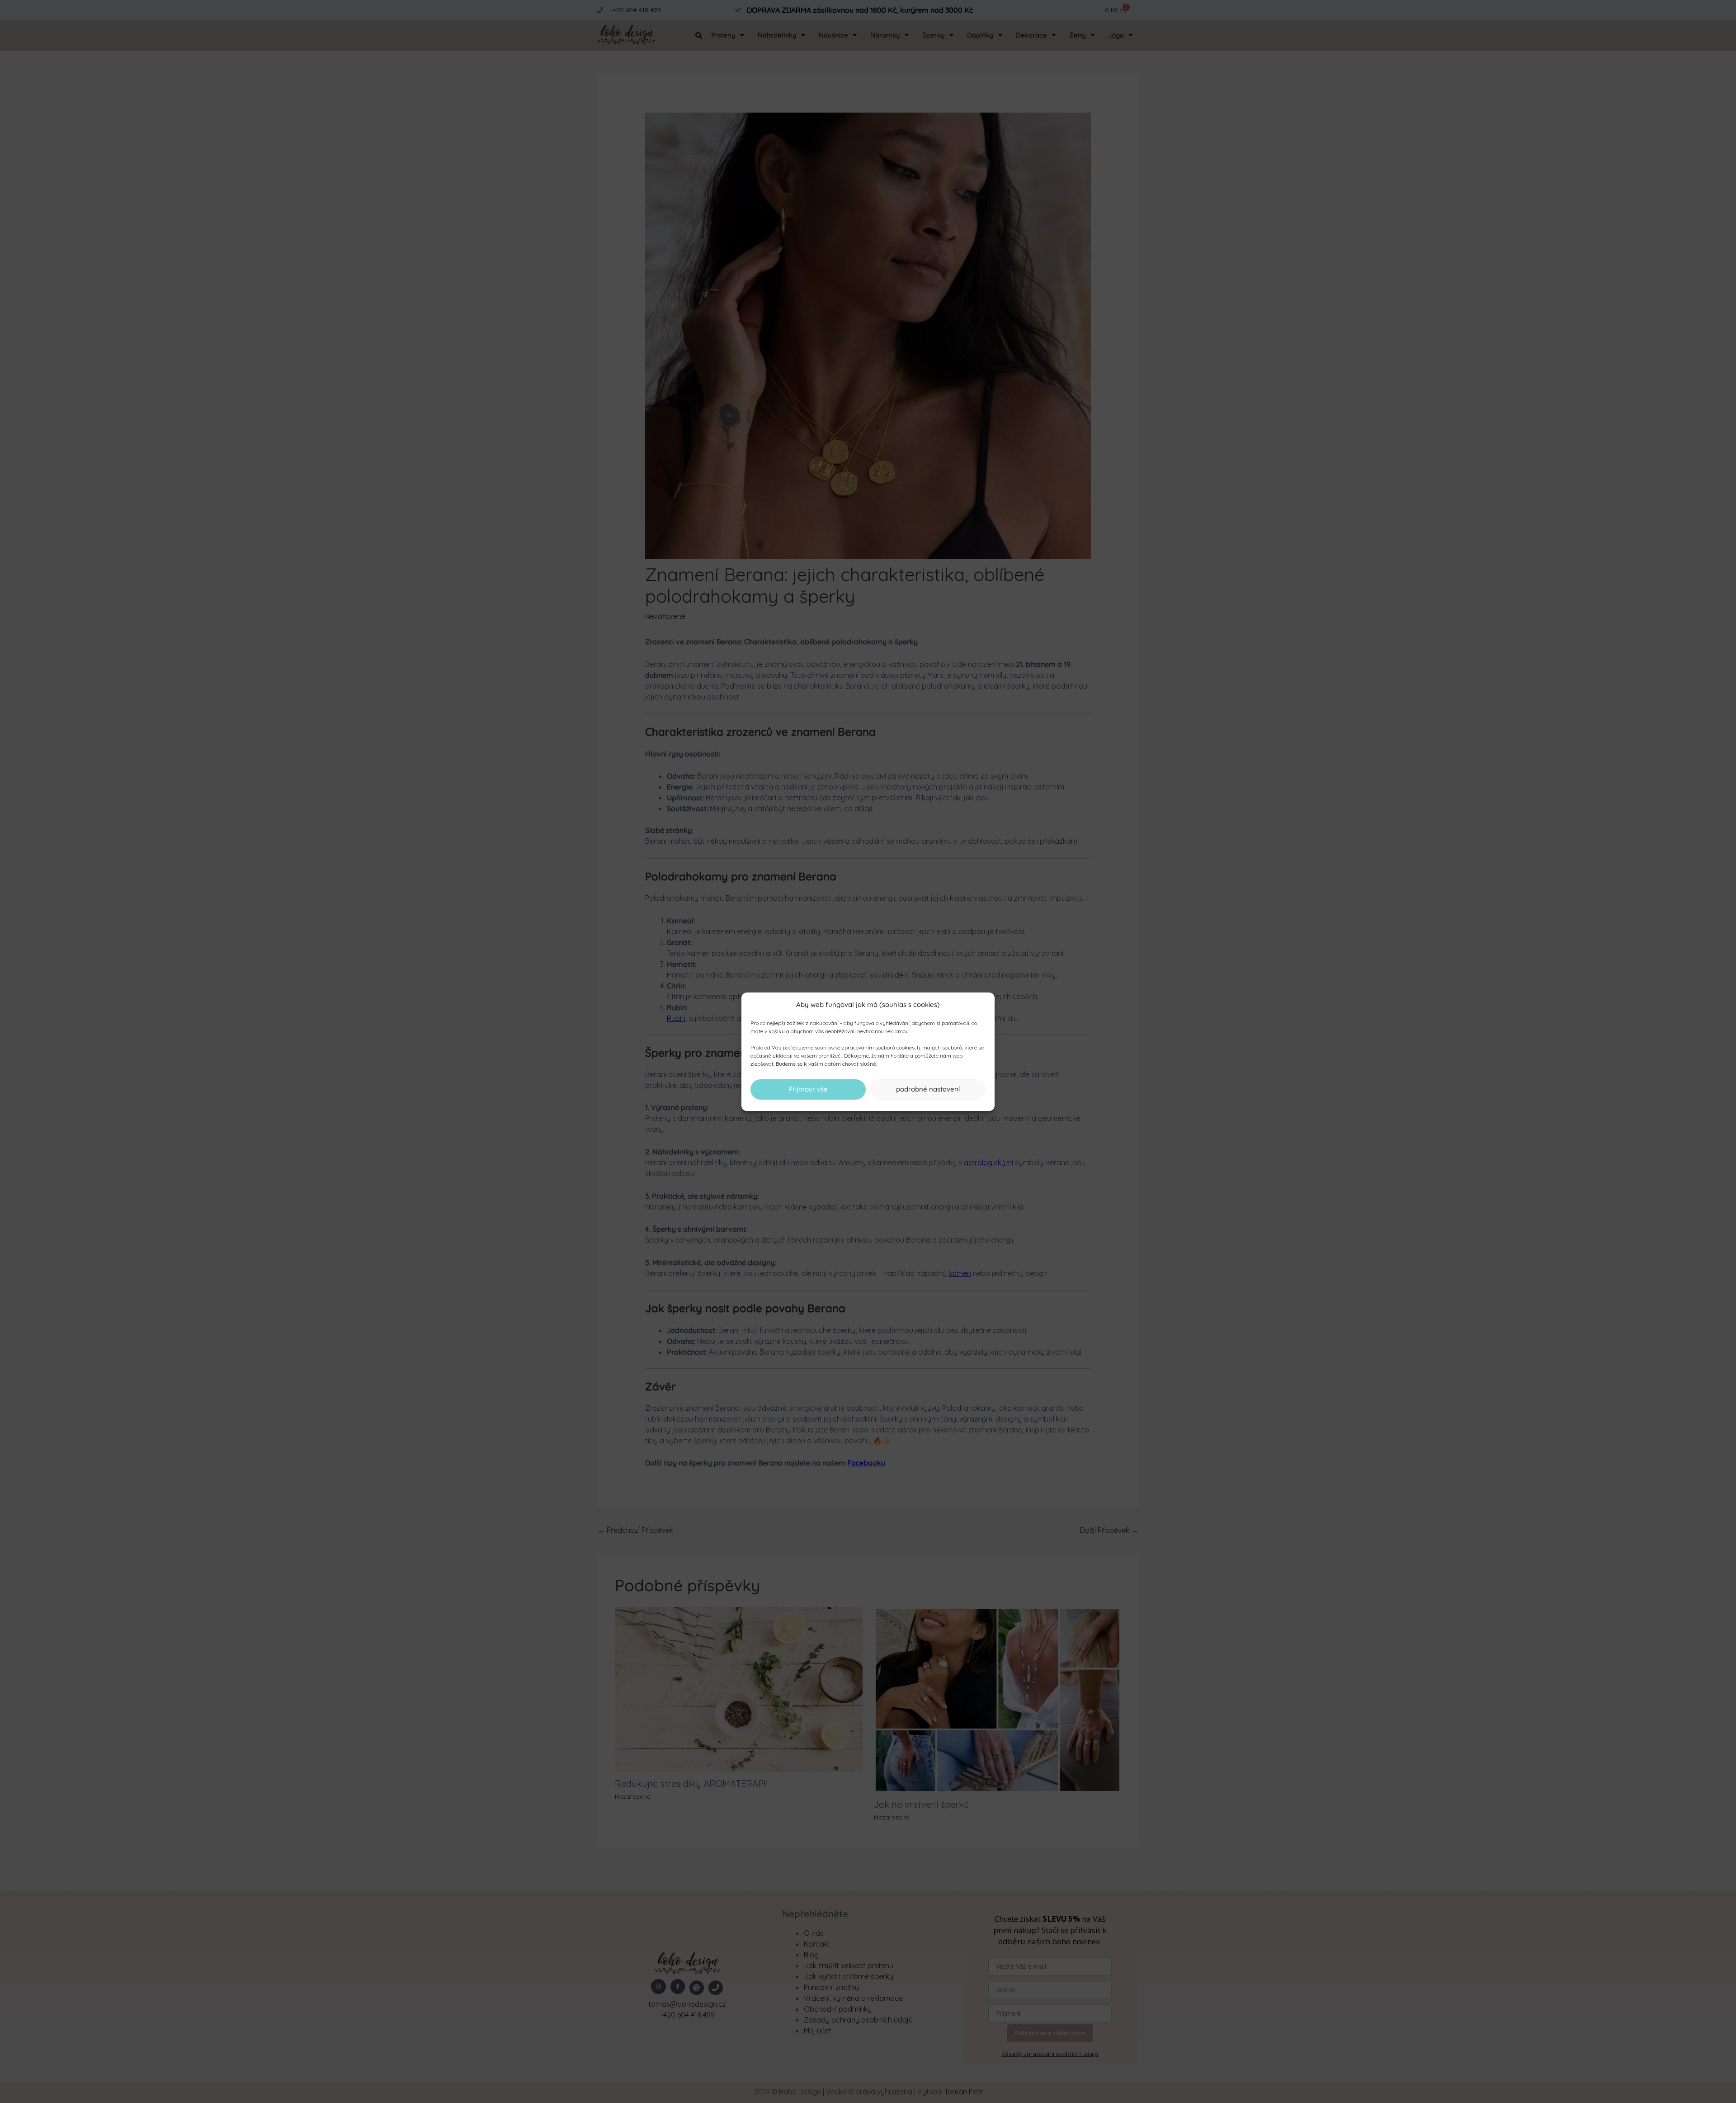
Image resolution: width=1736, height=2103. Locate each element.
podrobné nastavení (928, 1089)
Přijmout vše (808, 1089)
